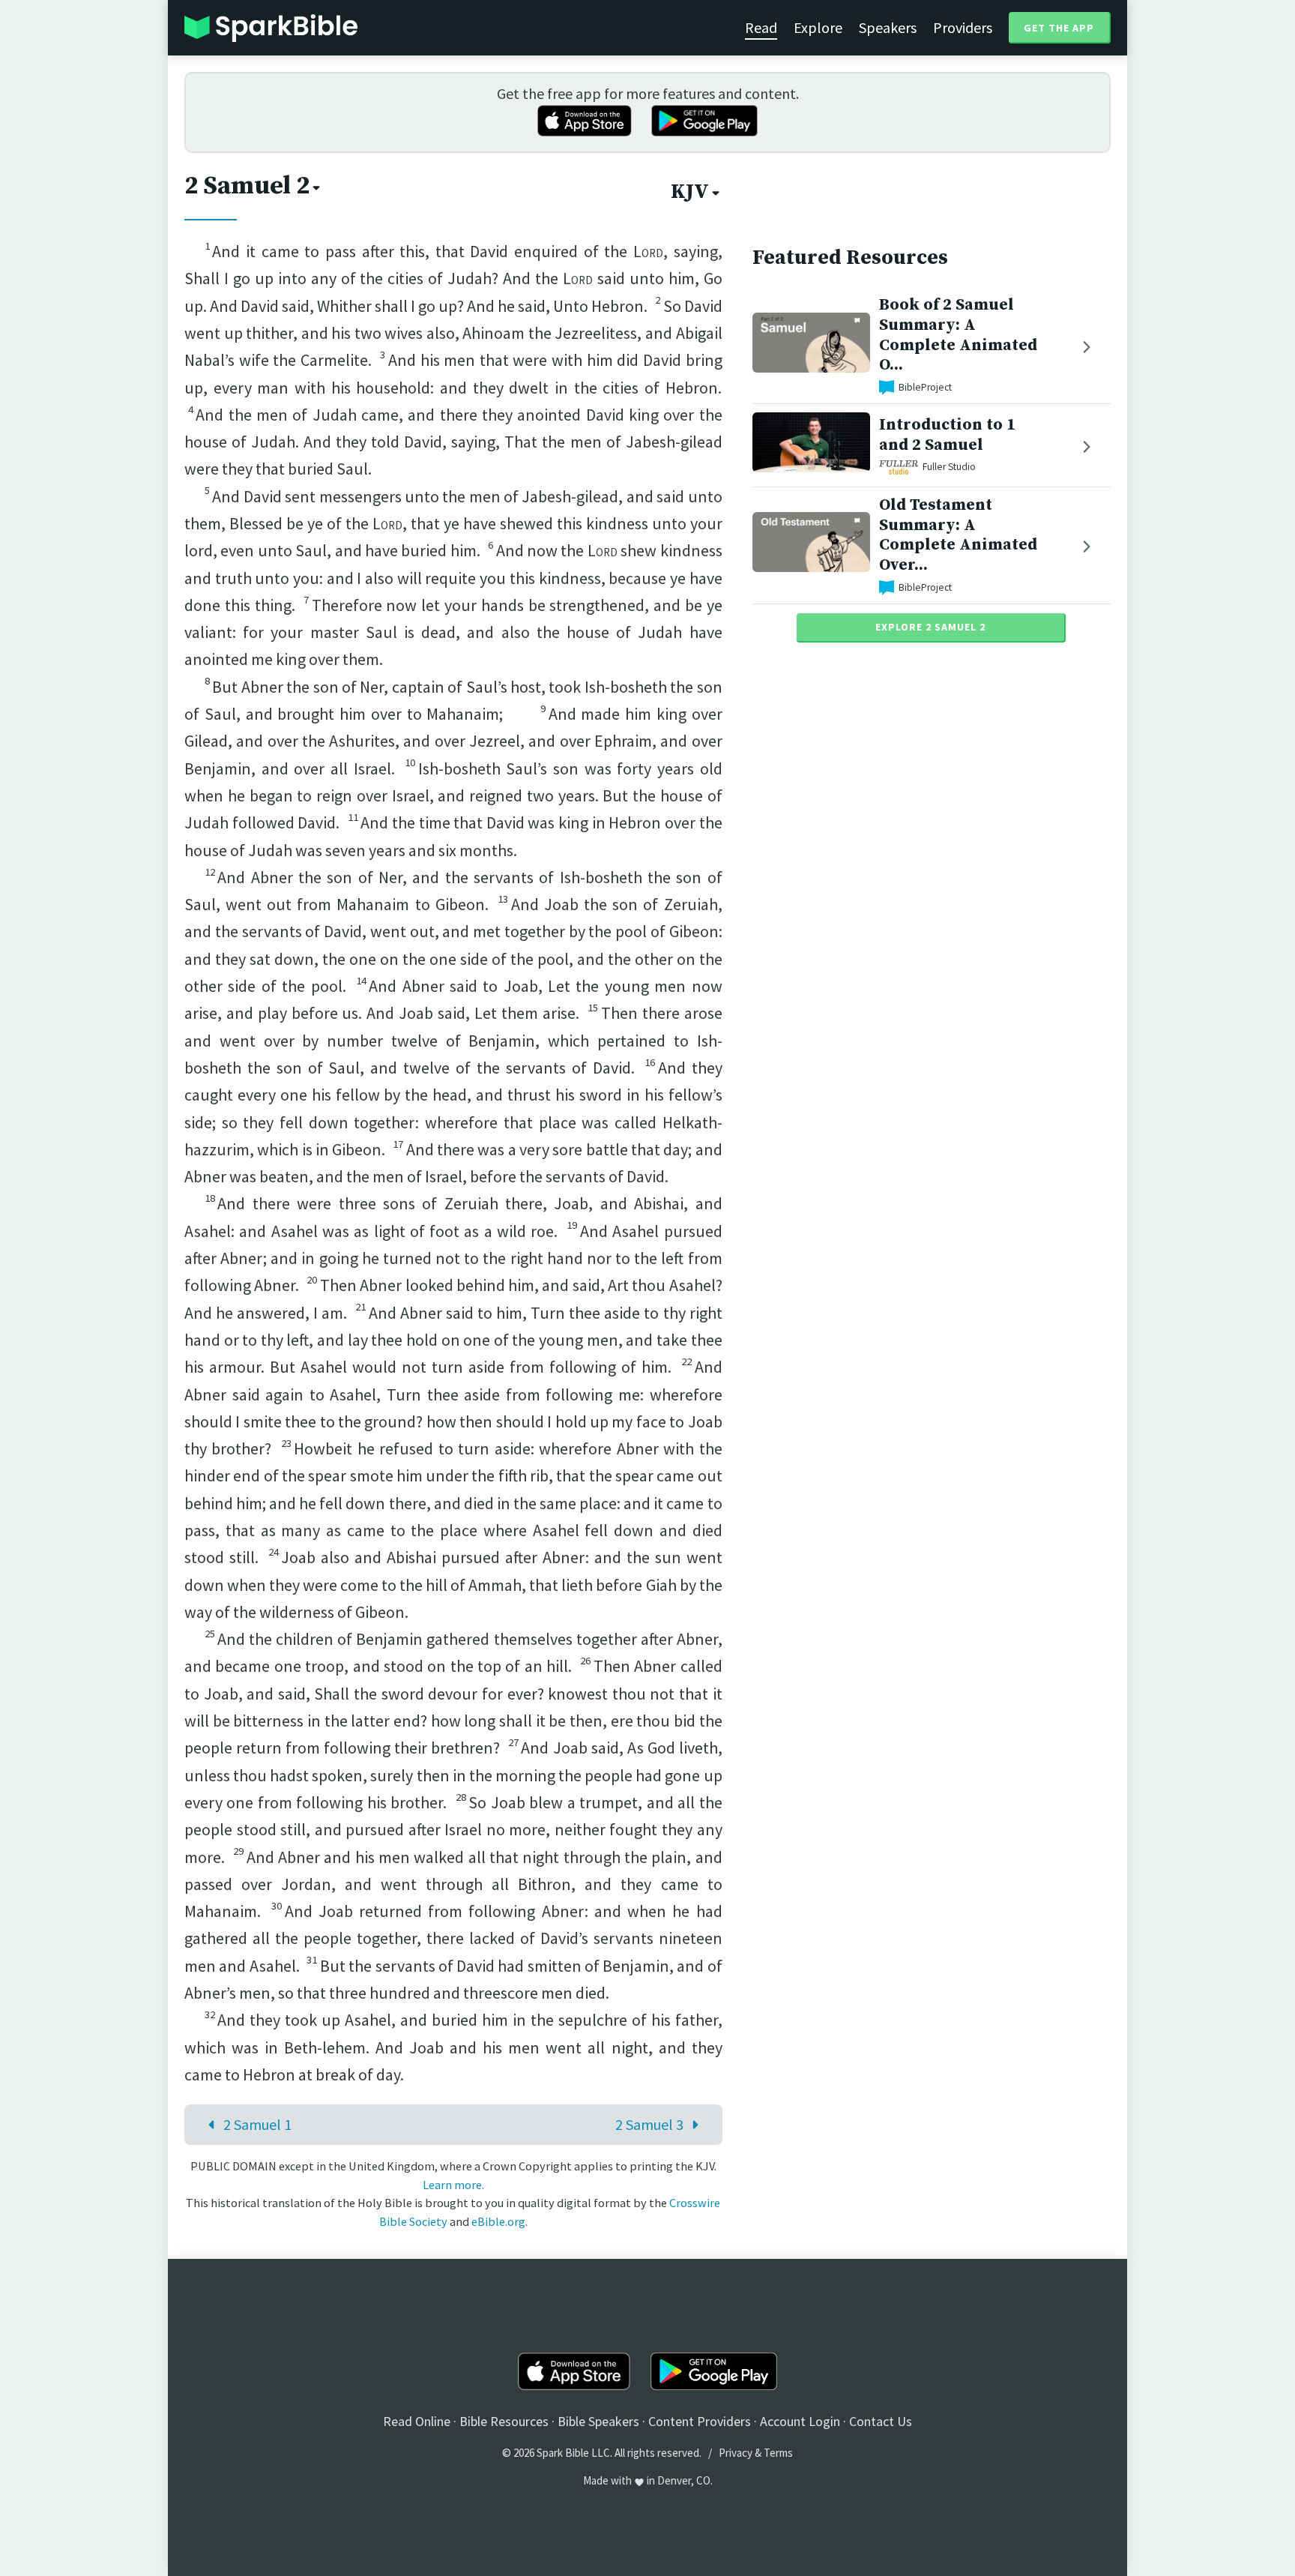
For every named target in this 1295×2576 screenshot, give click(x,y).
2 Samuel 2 (247, 186)
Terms (778, 2453)
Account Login (800, 2421)
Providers (963, 27)
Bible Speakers (598, 2421)
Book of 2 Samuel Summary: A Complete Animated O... (958, 335)
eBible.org (498, 2221)
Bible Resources (504, 2421)
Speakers (888, 27)
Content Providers (700, 2421)
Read (761, 27)
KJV (690, 192)
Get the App (1059, 28)
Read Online (417, 2421)
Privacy (736, 2453)
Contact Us (881, 2421)
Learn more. (453, 2185)
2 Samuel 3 (649, 2124)
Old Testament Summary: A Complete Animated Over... (958, 535)
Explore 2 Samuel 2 (930, 627)
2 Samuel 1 (257, 2124)
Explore (818, 27)
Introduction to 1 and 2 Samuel (947, 435)
